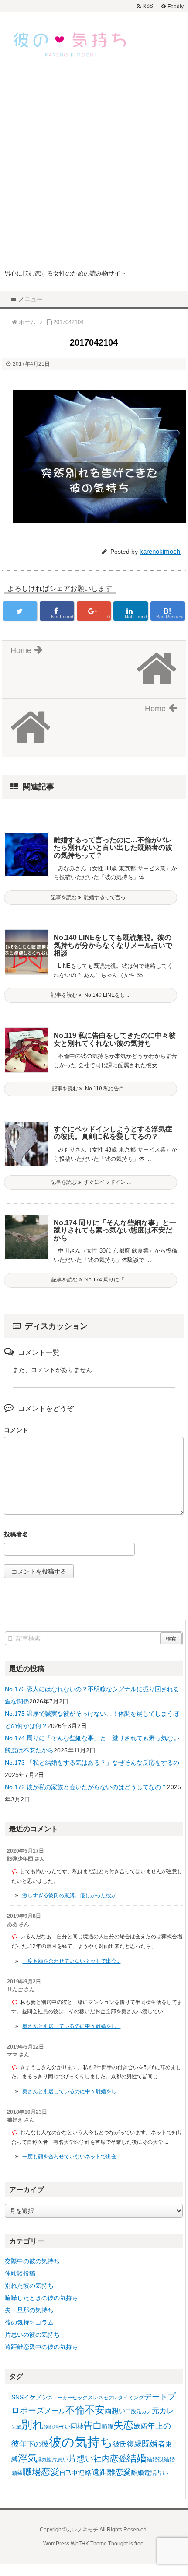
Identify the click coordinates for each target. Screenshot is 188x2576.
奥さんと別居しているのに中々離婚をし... (71, 2026)
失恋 (123, 2425)
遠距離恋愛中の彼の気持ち (41, 2347)
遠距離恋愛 (111, 2472)
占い (65, 2426)
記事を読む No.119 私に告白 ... (91, 1089)
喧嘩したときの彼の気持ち (41, 2298)
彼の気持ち (81, 2442)
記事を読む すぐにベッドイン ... (91, 1182)
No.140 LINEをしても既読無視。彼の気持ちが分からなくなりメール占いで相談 (113, 945)
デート (156, 2397)
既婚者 (154, 2444)
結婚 (137, 2458)
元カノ (144, 2412)
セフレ (111, 2398)
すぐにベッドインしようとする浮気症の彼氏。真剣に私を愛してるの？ (113, 1133)
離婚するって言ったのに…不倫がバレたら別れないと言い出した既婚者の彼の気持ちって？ (113, 848)
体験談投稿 (20, 2273)
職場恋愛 (41, 2472)
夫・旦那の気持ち (29, 2310)
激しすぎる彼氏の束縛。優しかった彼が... (71, 1895)
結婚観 (155, 2459)
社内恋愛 (110, 2459)
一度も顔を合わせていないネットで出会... (71, 1961)
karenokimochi (161, 551)
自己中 (68, 2473)
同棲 (77, 2426)
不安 (95, 2410)
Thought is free (126, 2544)
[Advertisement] (94, 170)
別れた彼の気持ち (29, 2286)
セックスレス (88, 2398)
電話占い (156, 2473)
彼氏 (120, 2444)
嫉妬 (140, 2426)
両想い (115, 2411)
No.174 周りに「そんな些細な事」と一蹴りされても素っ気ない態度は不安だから (115, 1230)
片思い (60, 2459)
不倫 (75, 2410)
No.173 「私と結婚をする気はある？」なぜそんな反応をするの (92, 1763)
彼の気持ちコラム (29, 2322)
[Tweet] (20, 611)
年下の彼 (34, 2444)
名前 (94, 1535)
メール (55, 2411)
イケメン (36, 2397)
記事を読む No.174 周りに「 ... (91, 1280)
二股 (131, 2412)
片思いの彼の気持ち (32, 2335)
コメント (16, 1430)
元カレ (163, 2411)
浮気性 (44, 2460)
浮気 (27, 2458)
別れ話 (51, 2427)
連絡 (85, 2473)
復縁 (134, 2444)
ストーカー (60, 2398)
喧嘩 (108, 2427)
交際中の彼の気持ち (32, 2261)
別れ (32, 2425)
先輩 (16, 2427)
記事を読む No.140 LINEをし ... (91, 995)
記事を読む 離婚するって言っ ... (91, 897)
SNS (17, 2397)
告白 (93, 2426)
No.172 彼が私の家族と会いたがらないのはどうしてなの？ (86, 1787)
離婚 (137, 2473)
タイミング (131, 2398)
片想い (81, 2458)
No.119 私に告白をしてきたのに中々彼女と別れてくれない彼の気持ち (115, 1039)
